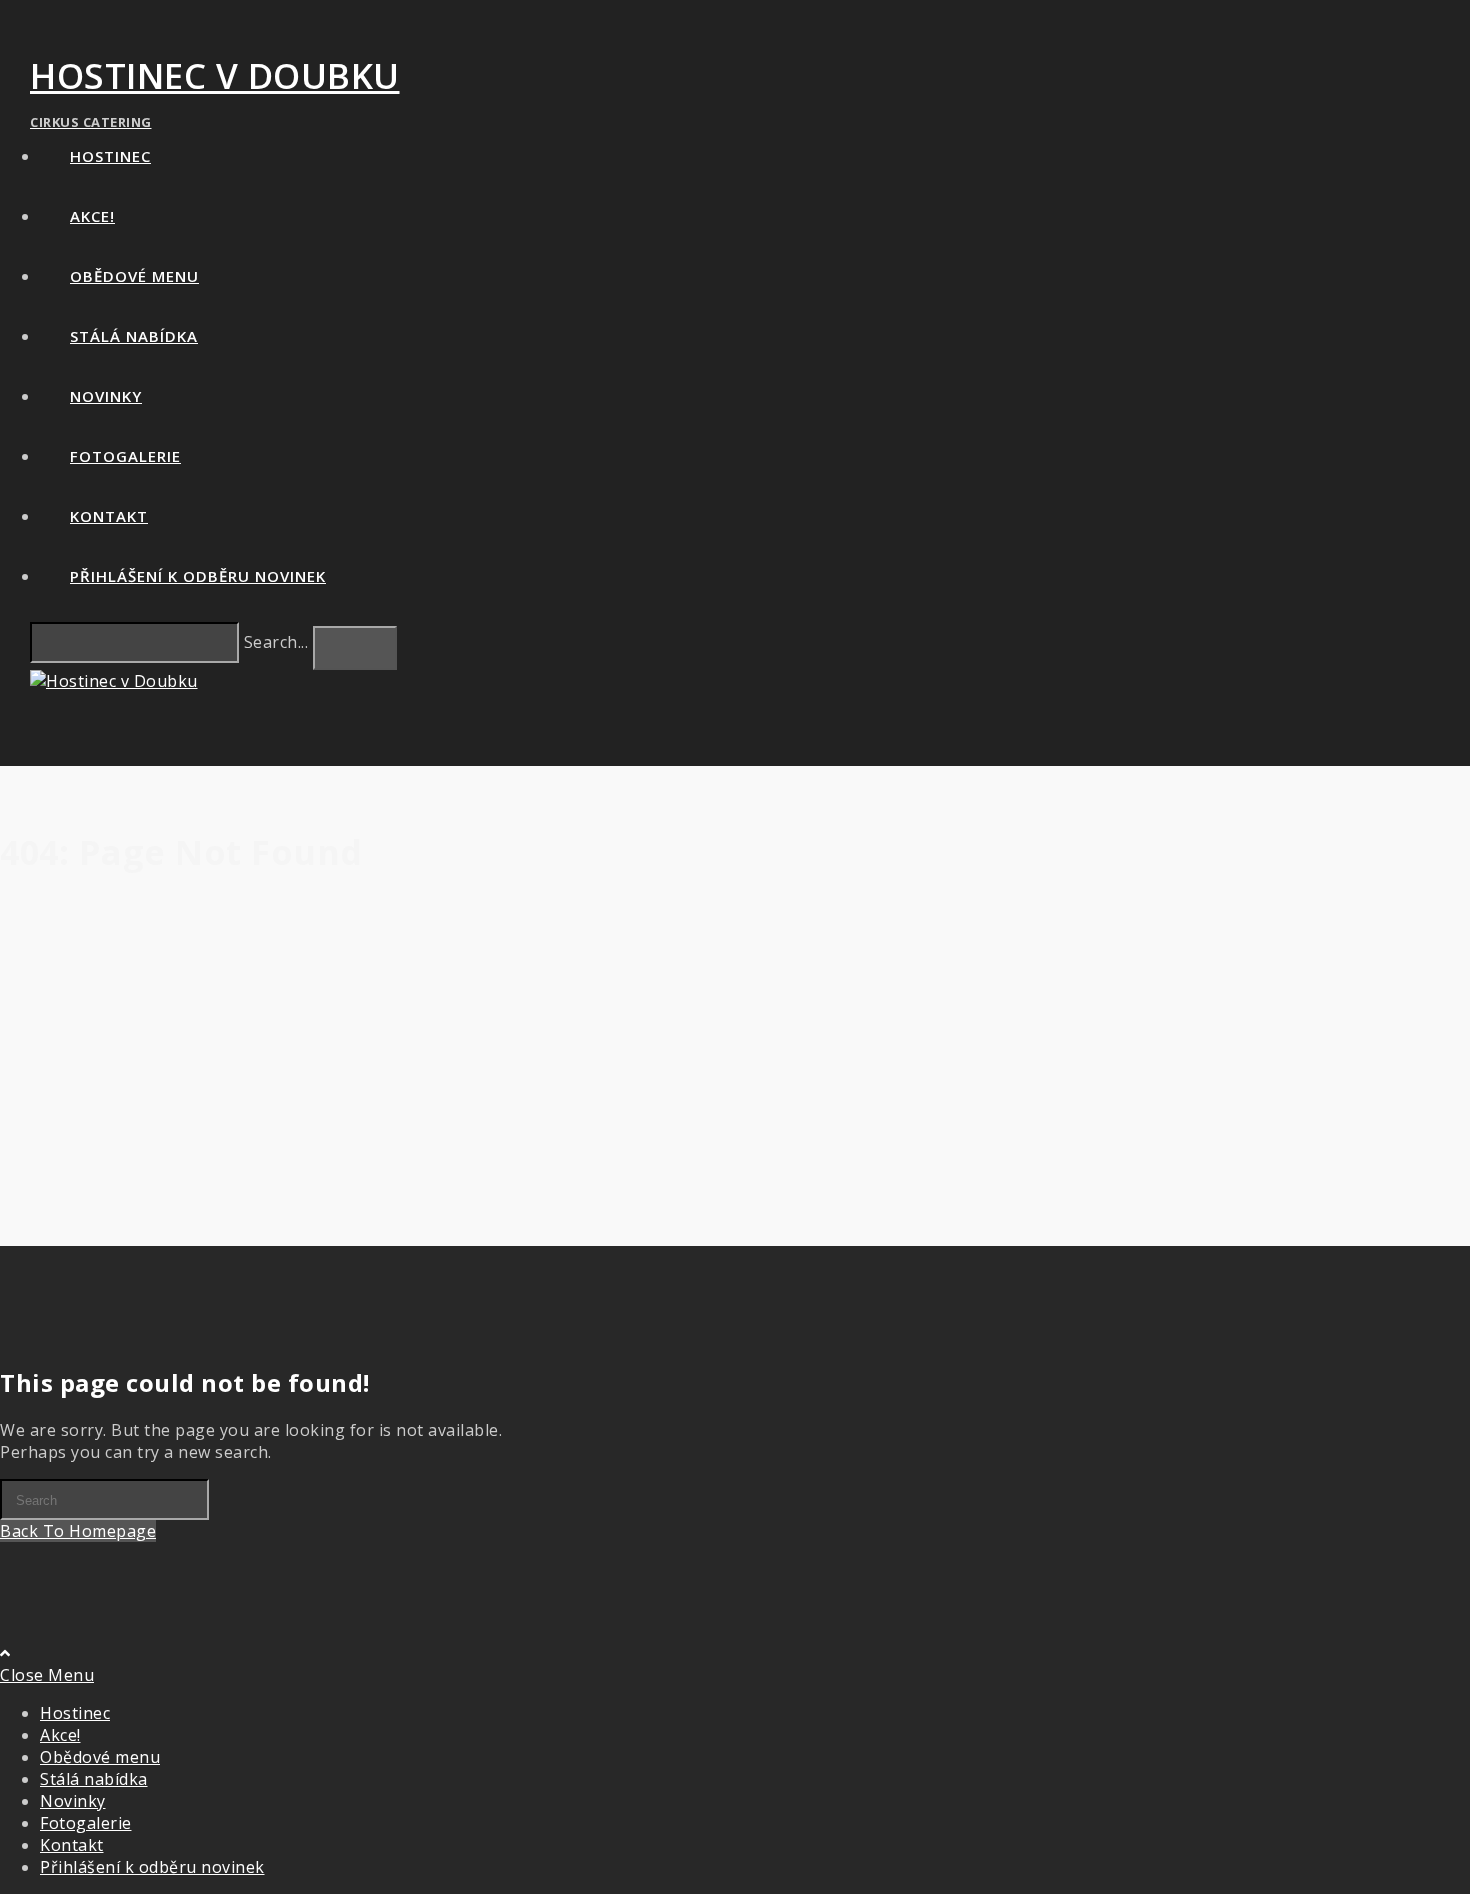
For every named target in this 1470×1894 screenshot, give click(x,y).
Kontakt (72, 1845)
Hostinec (75, 1713)
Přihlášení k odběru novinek (152, 1867)
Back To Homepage (78, 1531)
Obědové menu (100, 1757)
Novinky (73, 1801)
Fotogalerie (86, 1823)
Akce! (60, 1735)
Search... (276, 642)
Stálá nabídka (94, 1779)
